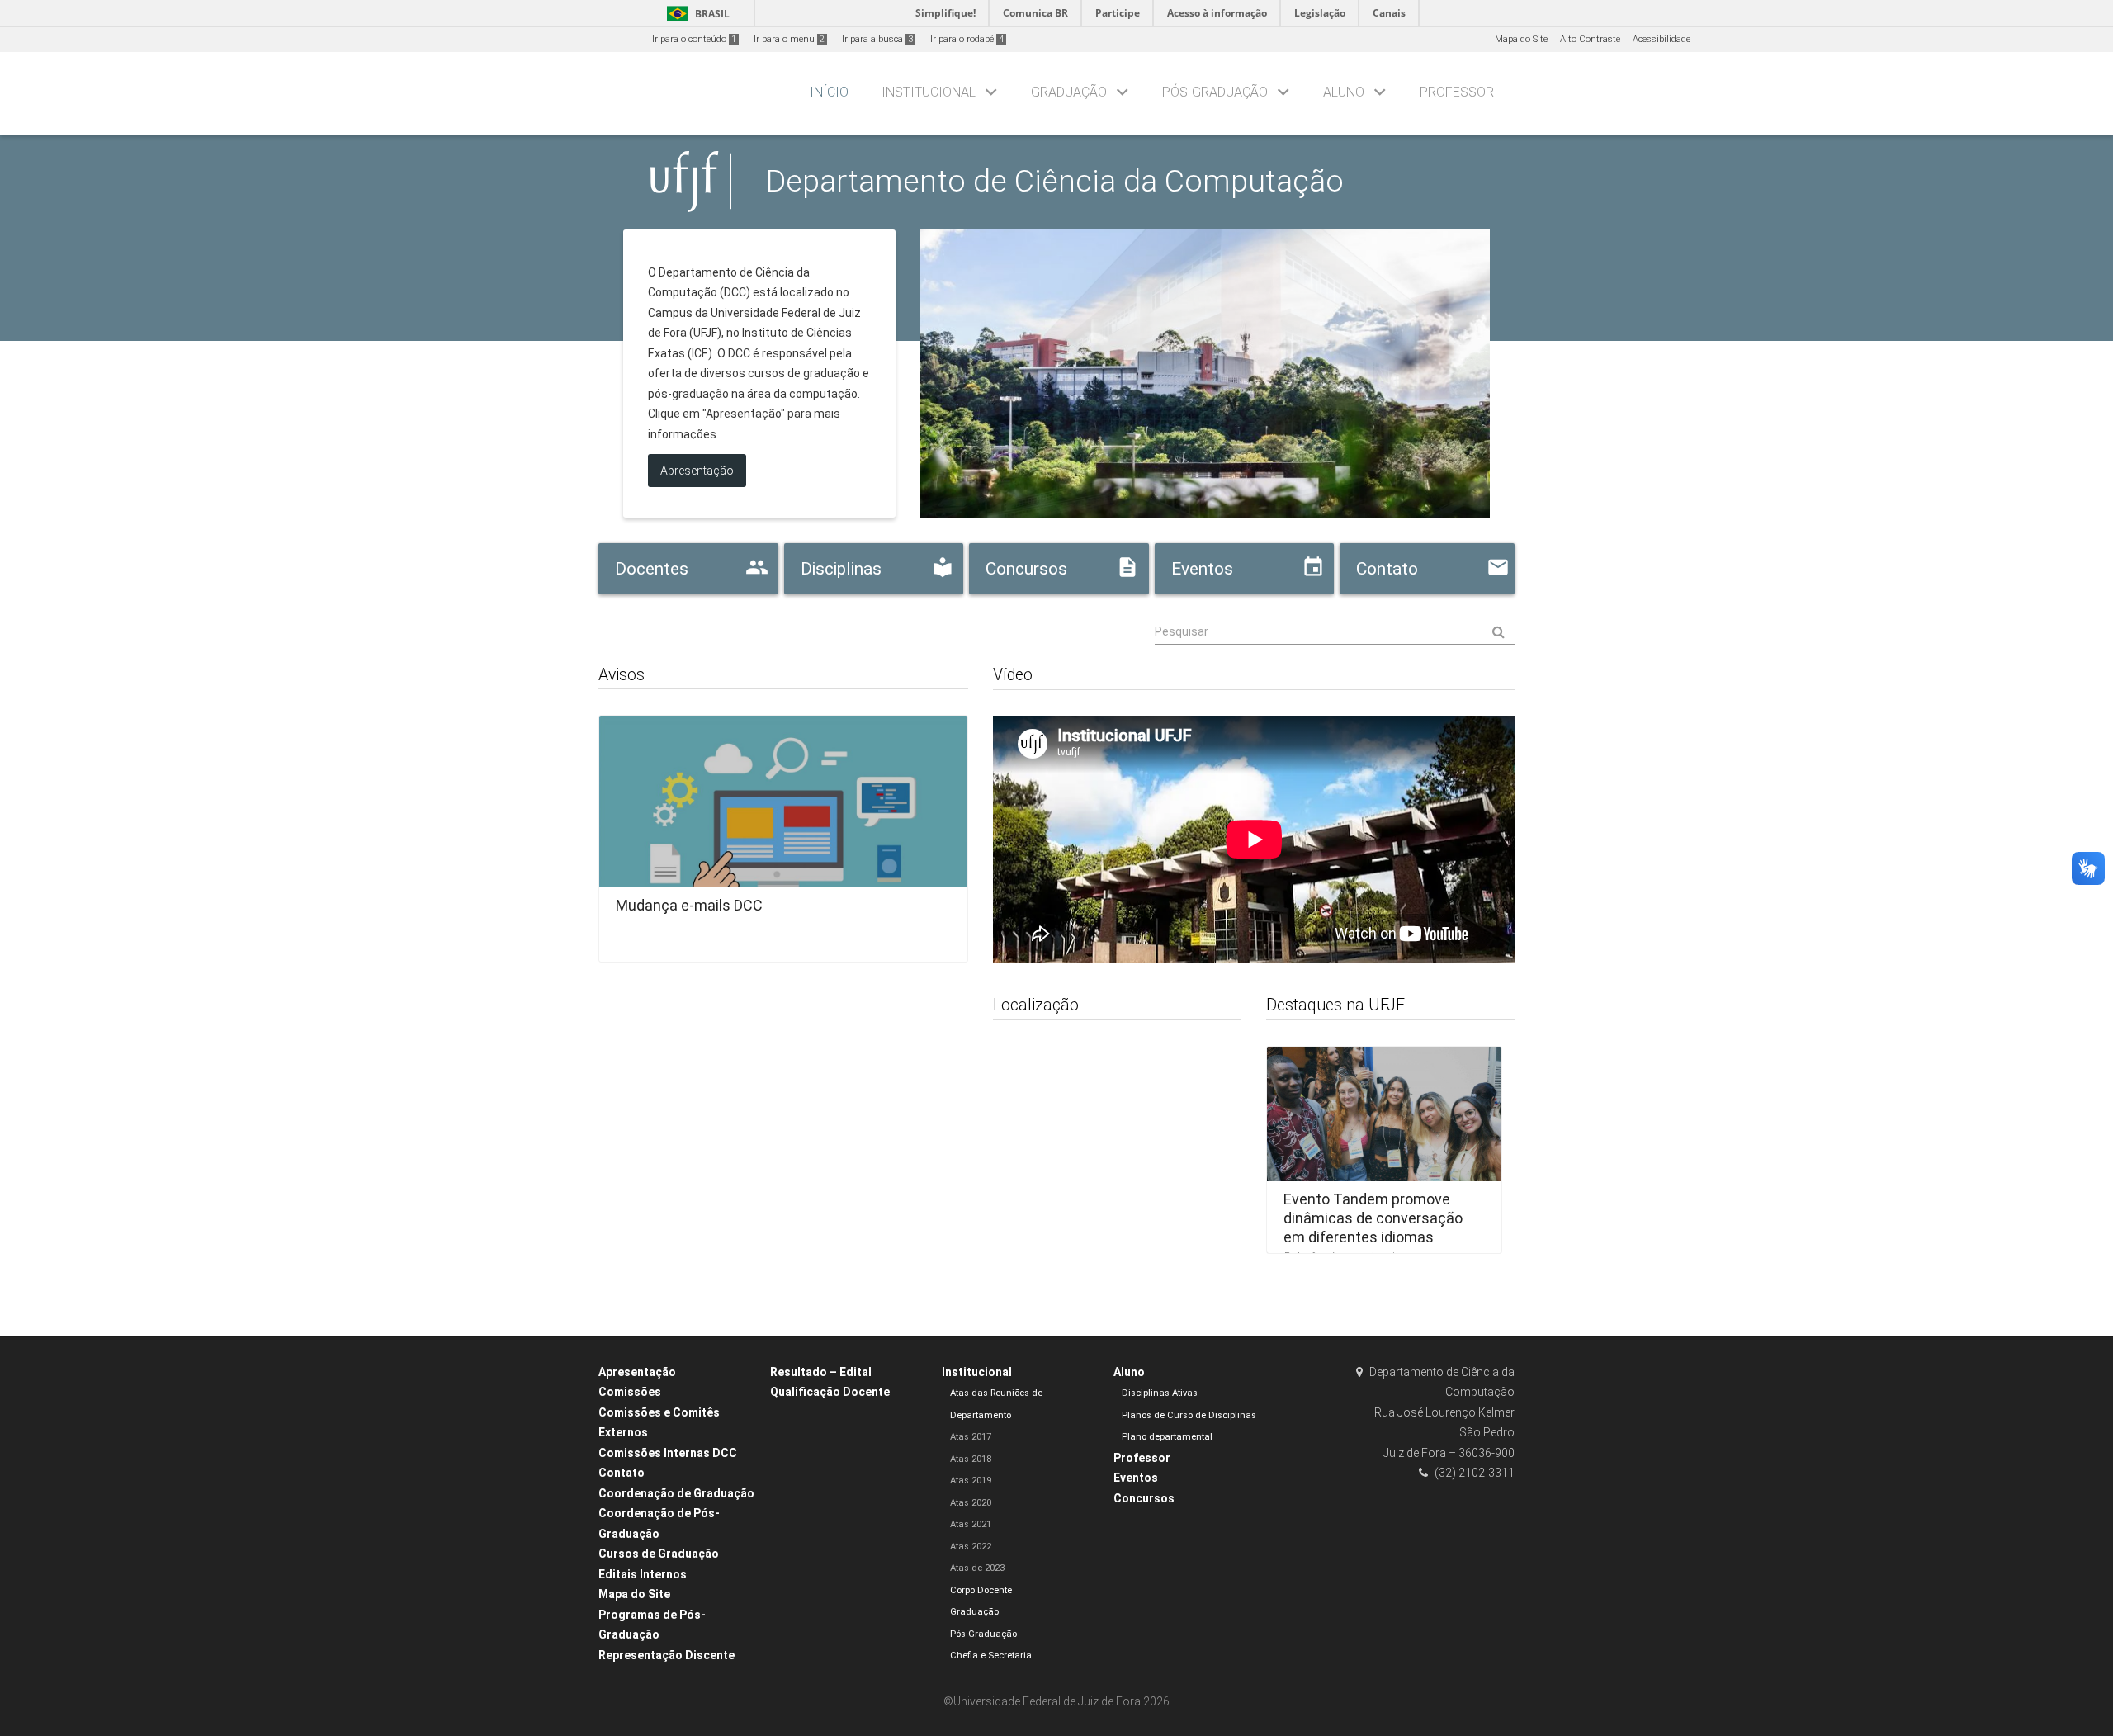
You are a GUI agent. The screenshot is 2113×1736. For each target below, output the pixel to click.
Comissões (630, 1392)
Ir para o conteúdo (694, 39)
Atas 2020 (971, 1503)
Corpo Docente (981, 1590)
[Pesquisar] (1335, 632)
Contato (622, 1473)
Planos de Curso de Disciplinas (1189, 1415)
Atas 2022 (971, 1547)
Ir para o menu (789, 39)
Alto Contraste (1590, 39)
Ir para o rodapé (967, 39)
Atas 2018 (971, 1459)
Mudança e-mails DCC (689, 905)
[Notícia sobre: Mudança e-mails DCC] (783, 833)
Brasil (695, 14)
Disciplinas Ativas (1160, 1393)
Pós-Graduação (1215, 92)
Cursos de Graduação (659, 1554)
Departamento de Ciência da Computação (1055, 181)
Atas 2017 (971, 1437)
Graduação (1069, 92)
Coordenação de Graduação (676, 1493)
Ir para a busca (877, 39)
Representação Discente (667, 1655)
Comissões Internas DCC (668, 1453)
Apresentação (637, 1372)
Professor (1457, 92)
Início (829, 92)
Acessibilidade (1662, 39)
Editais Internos (643, 1574)
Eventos (1136, 1478)
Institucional (929, 92)
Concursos (1144, 1498)
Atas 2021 (971, 1524)
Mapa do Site (1521, 39)
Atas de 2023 (977, 1568)
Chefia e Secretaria (991, 1656)
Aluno (1344, 92)
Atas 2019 (971, 1481)
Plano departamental (1167, 1437)
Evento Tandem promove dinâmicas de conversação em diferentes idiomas (1373, 1218)
